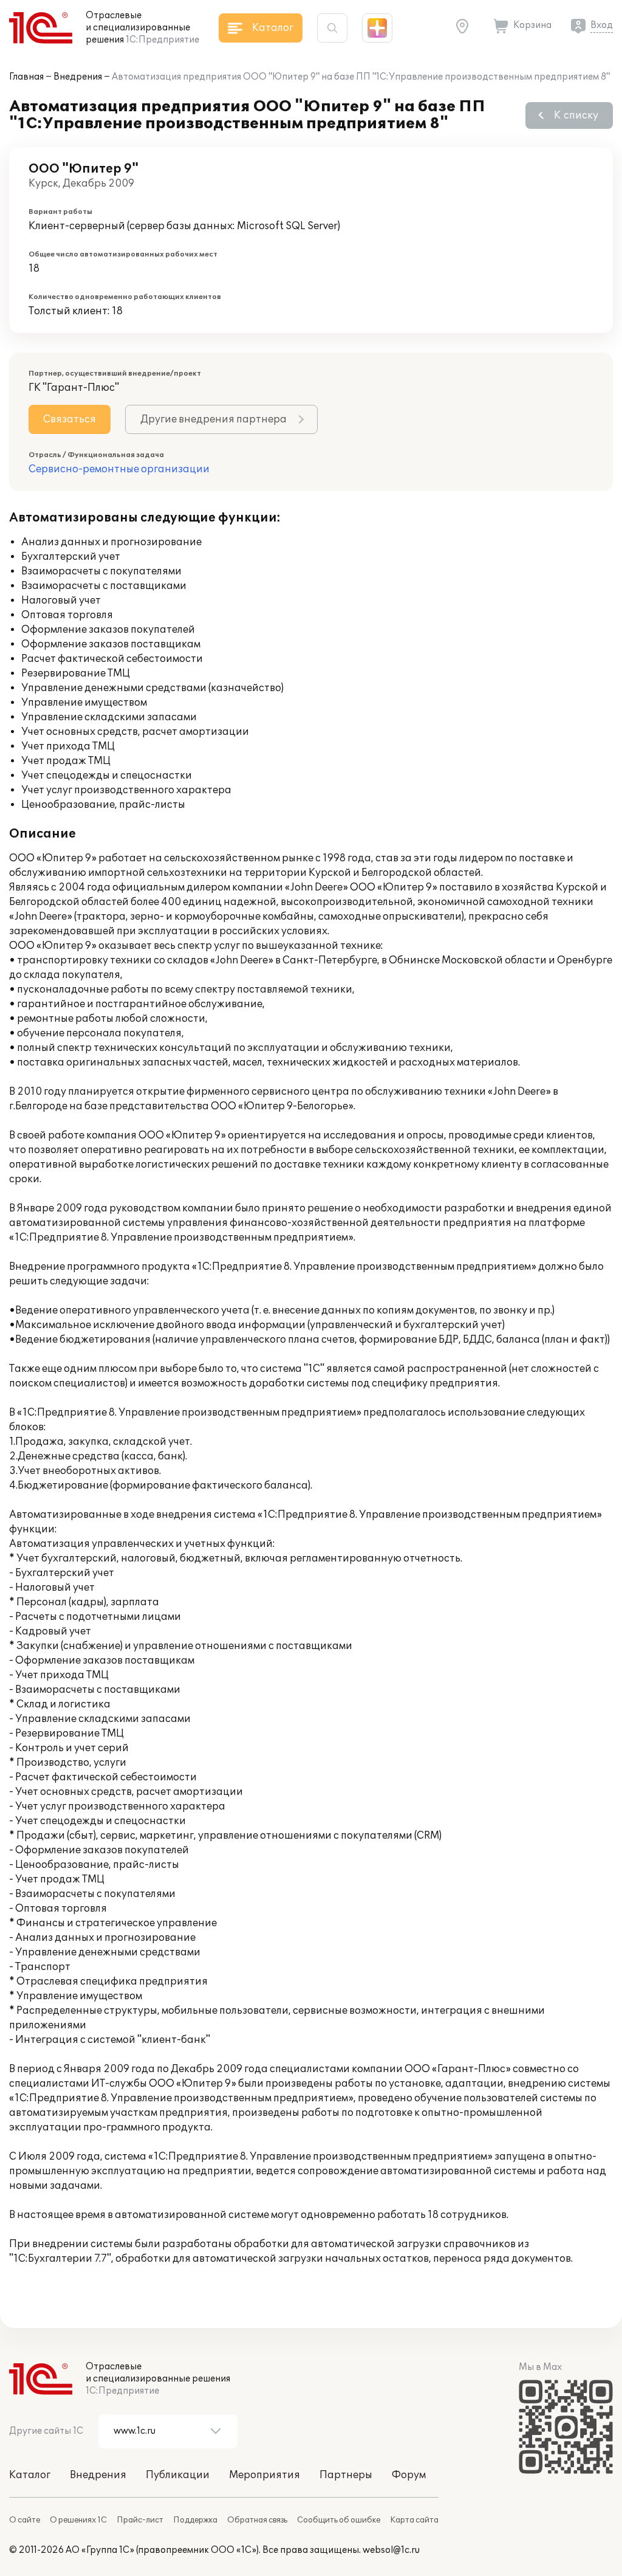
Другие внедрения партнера (214, 419)
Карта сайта (414, 2520)
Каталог (30, 2475)
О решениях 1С (78, 2520)
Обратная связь (257, 2520)
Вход (602, 25)
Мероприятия (265, 2475)
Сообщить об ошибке (339, 2520)
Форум (409, 2475)
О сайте (25, 2520)
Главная (26, 77)
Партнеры (346, 2475)
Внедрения (78, 77)
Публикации (178, 2475)
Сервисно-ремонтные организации (119, 469)
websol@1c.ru (391, 2550)
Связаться (70, 419)
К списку (576, 115)
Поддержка (195, 2520)
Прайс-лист (140, 2520)
